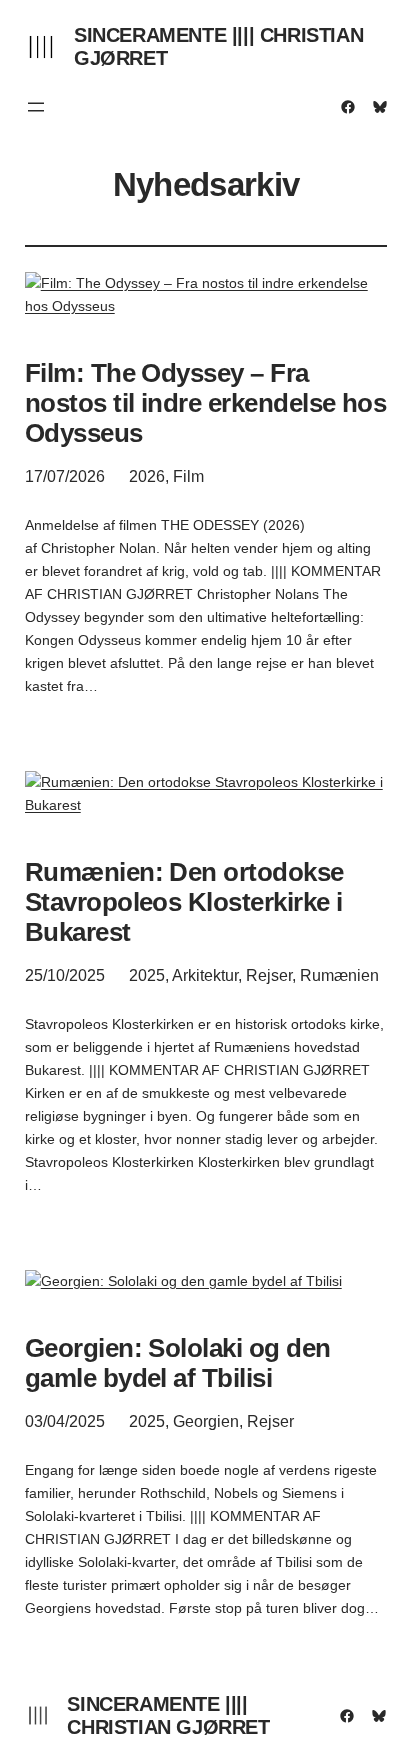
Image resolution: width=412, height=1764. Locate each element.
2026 (147, 476)
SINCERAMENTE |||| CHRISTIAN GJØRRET (168, 1715)
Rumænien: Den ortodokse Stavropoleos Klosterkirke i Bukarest (184, 902)
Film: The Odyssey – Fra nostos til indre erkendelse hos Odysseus (206, 403)
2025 (147, 975)
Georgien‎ (206, 1421)
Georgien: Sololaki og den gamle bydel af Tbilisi (178, 1363)
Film (188, 476)
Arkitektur (205, 975)
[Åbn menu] (36, 107)
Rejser (269, 975)
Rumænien (339, 975)
